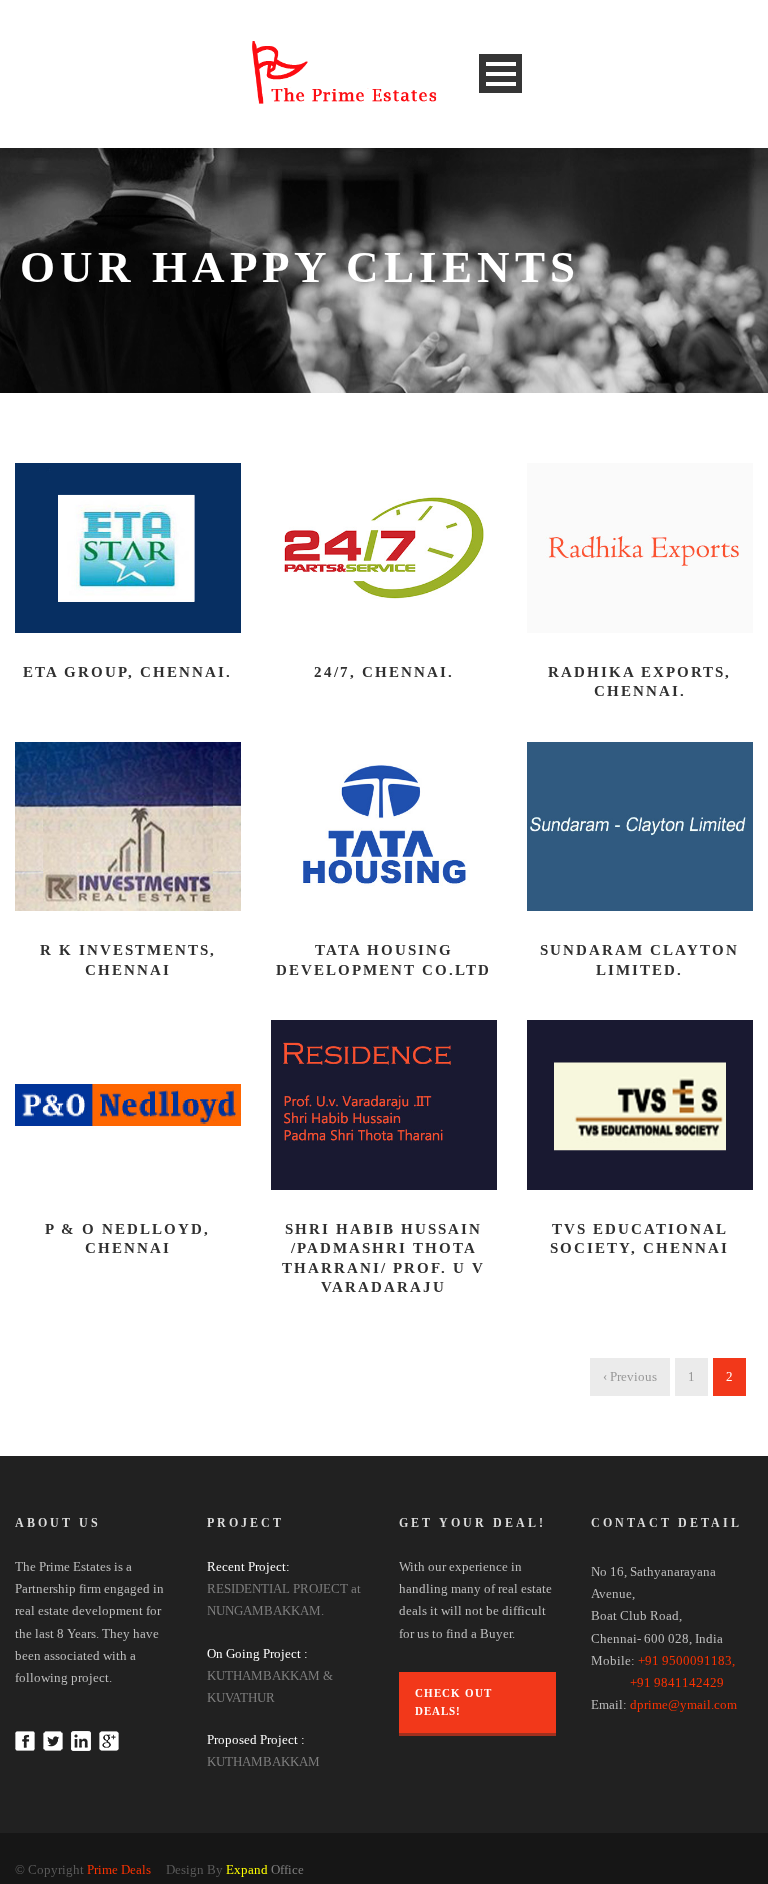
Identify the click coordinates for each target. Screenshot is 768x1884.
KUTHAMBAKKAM (263, 1761)
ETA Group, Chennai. (127, 672)
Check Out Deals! (453, 1702)
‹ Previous (630, 1376)
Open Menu (500, 73)
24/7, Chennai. (384, 672)
